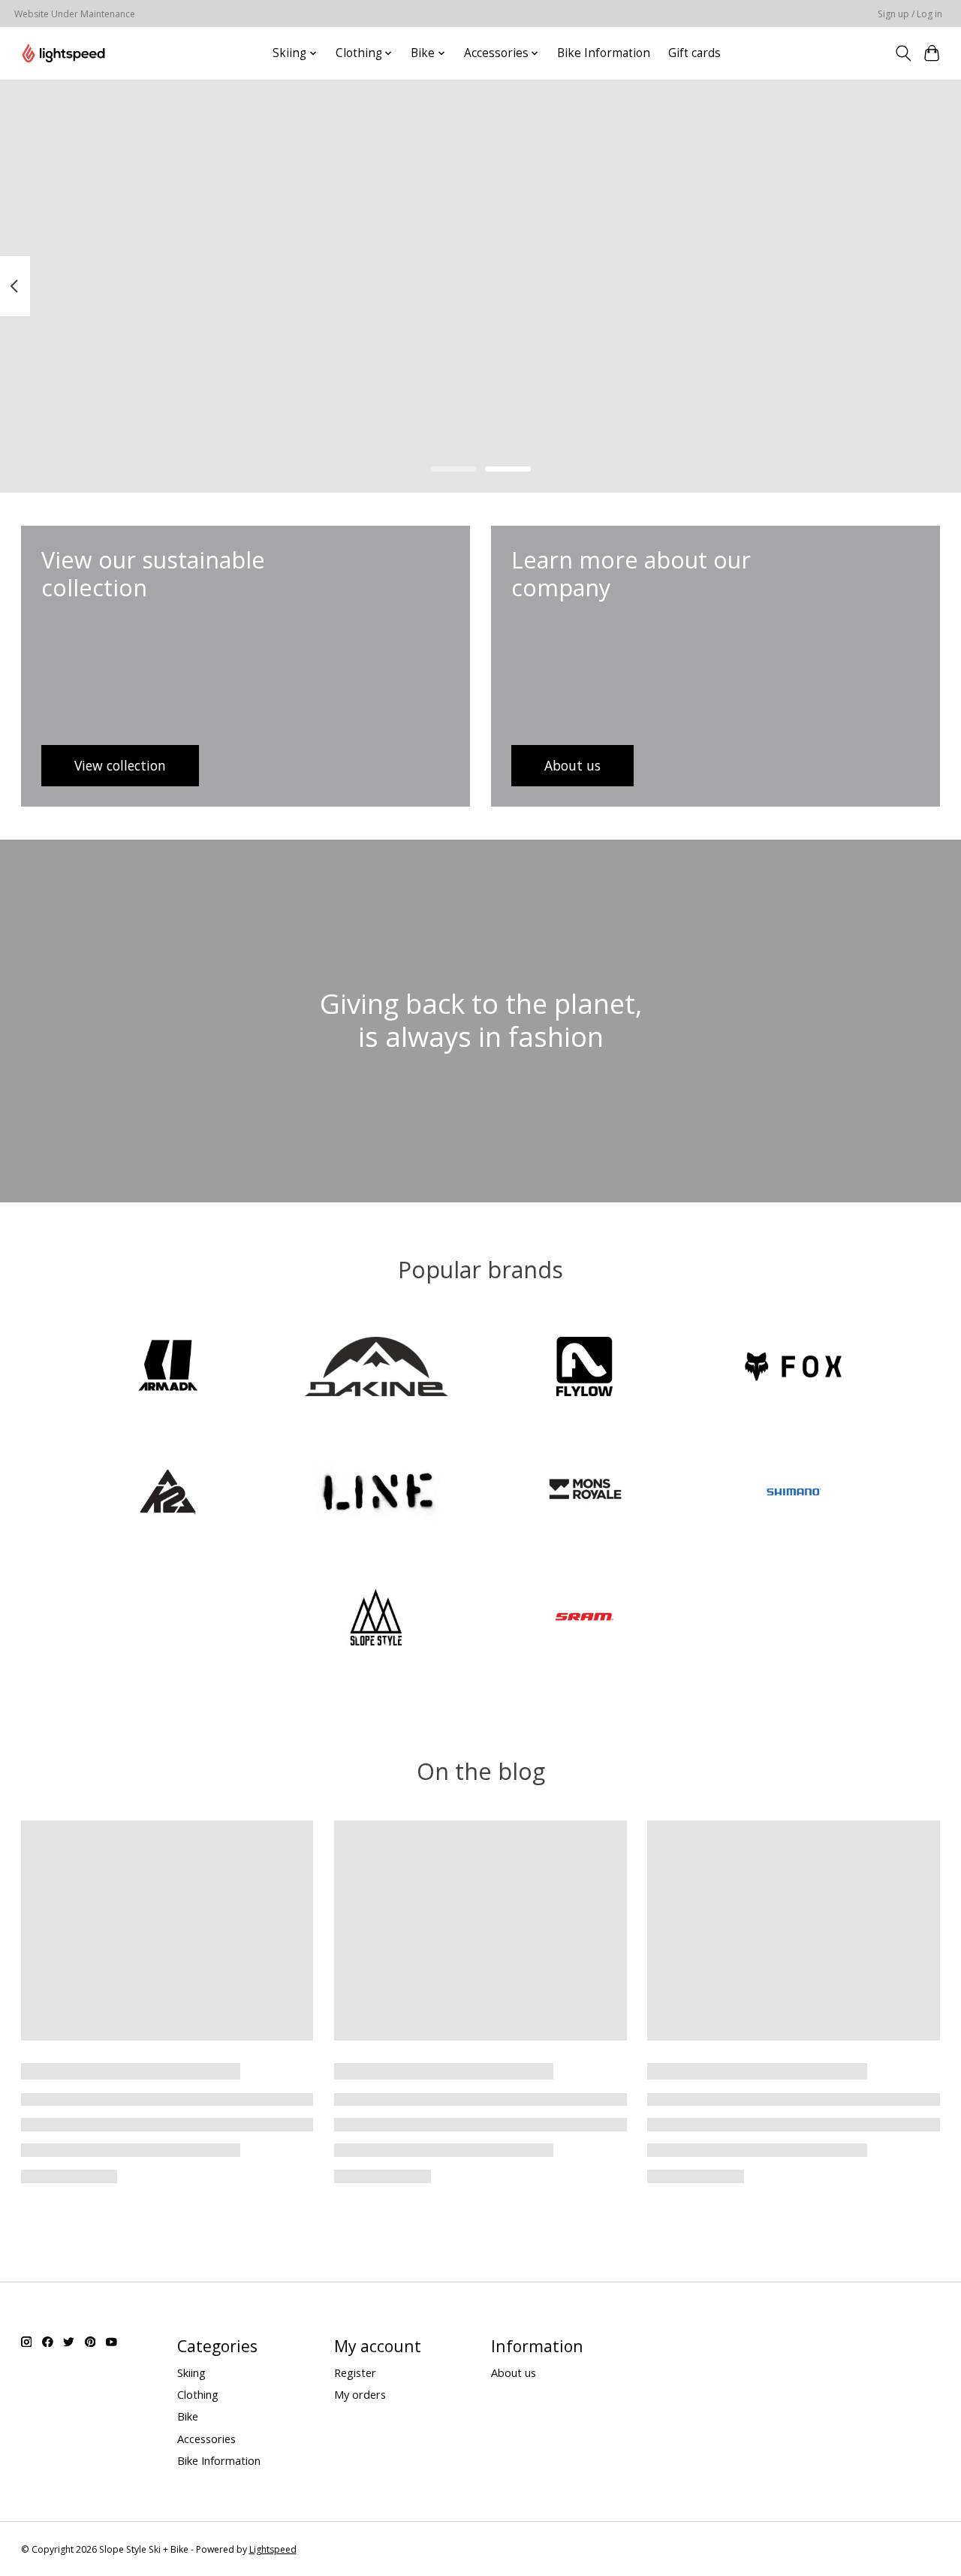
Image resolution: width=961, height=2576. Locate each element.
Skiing (191, 2372)
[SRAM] (585, 1619)
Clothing (198, 2394)
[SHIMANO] (793, 1493)
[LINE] (376, 1493)
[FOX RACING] (793, 1369)
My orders (360, 2394)
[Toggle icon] (903, 53)
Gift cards (694, 53)
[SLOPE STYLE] (376, 1619)
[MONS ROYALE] (585, 1493)
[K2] (168, 1493)
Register (355, 2372)
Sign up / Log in (910, 14)
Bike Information (604, 53)
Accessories (206, 2439)
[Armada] (168, 1369)
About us (514, 2372)
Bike (188, 2416)
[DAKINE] (376, 1369)
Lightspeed (273, 2549)
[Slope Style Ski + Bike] (63, 53)
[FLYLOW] (585, 1369)
